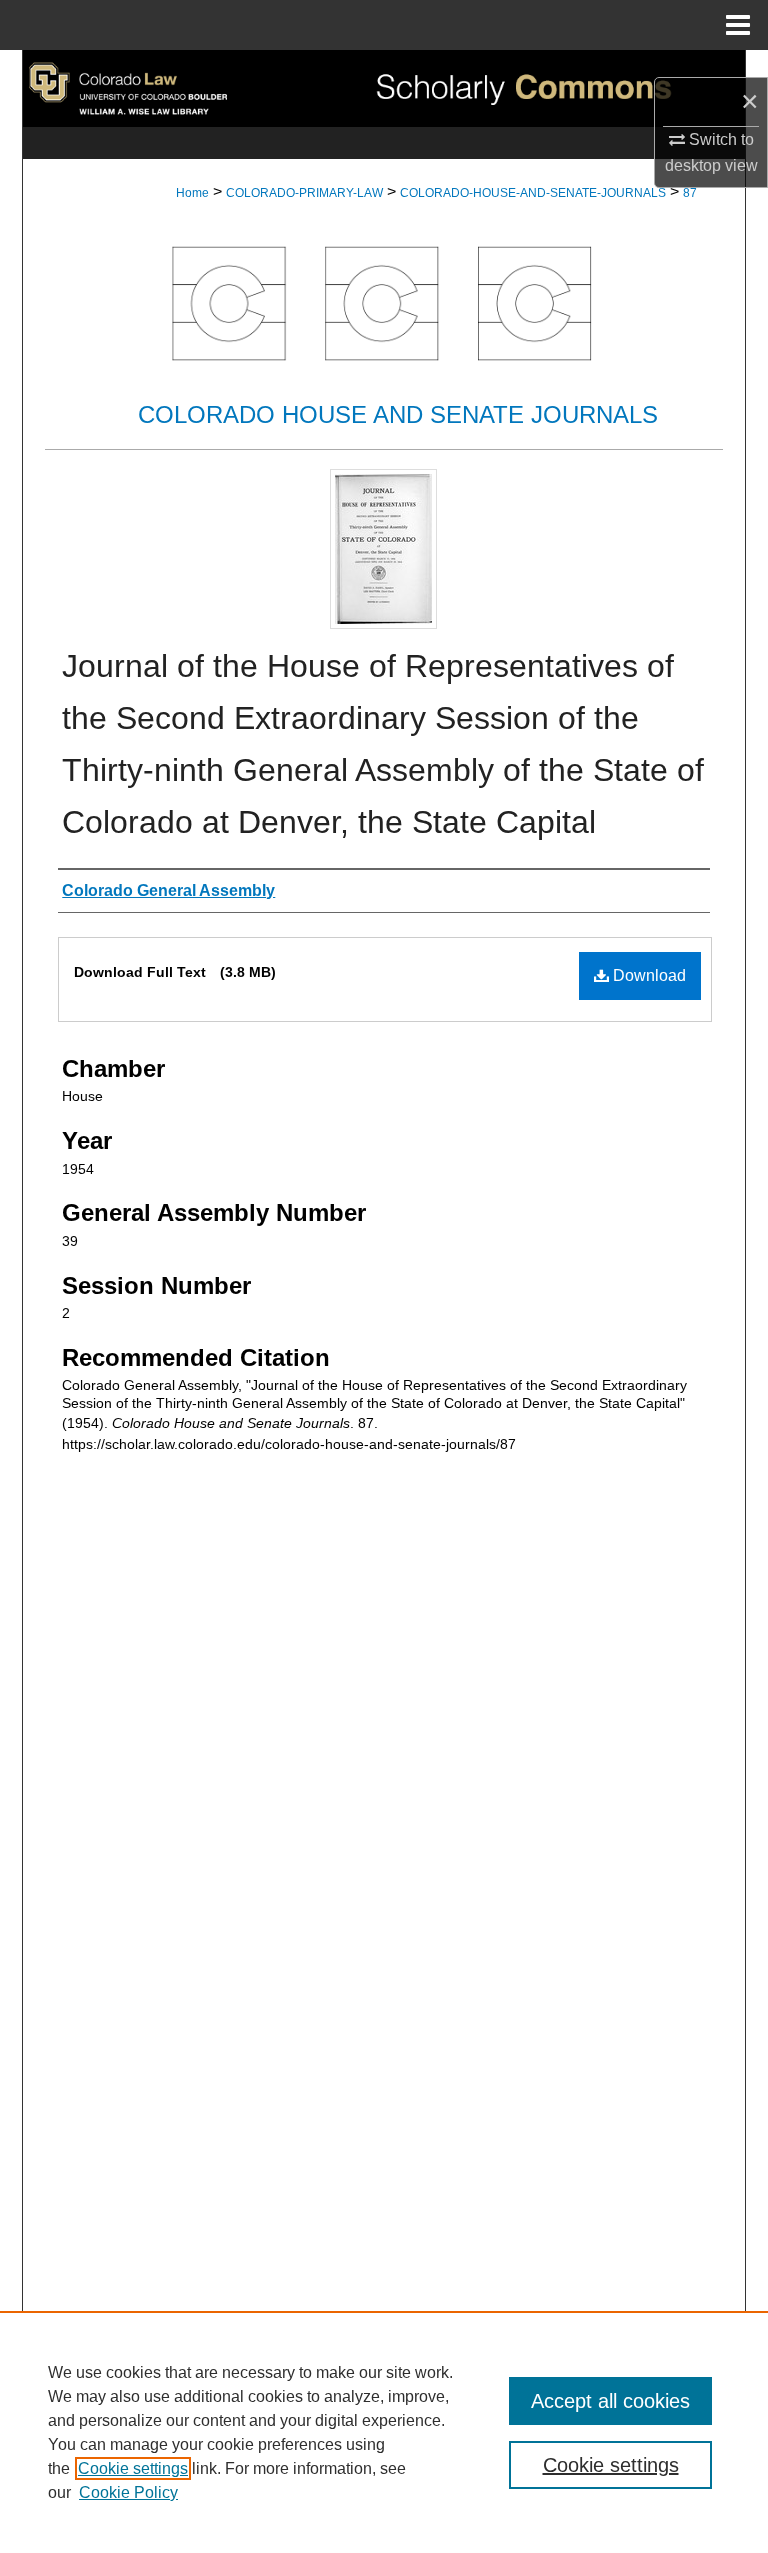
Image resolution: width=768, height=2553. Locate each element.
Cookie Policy (128, 2492)
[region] (384, 2432)
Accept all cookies (610, 2401)
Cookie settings (133, 2468)
